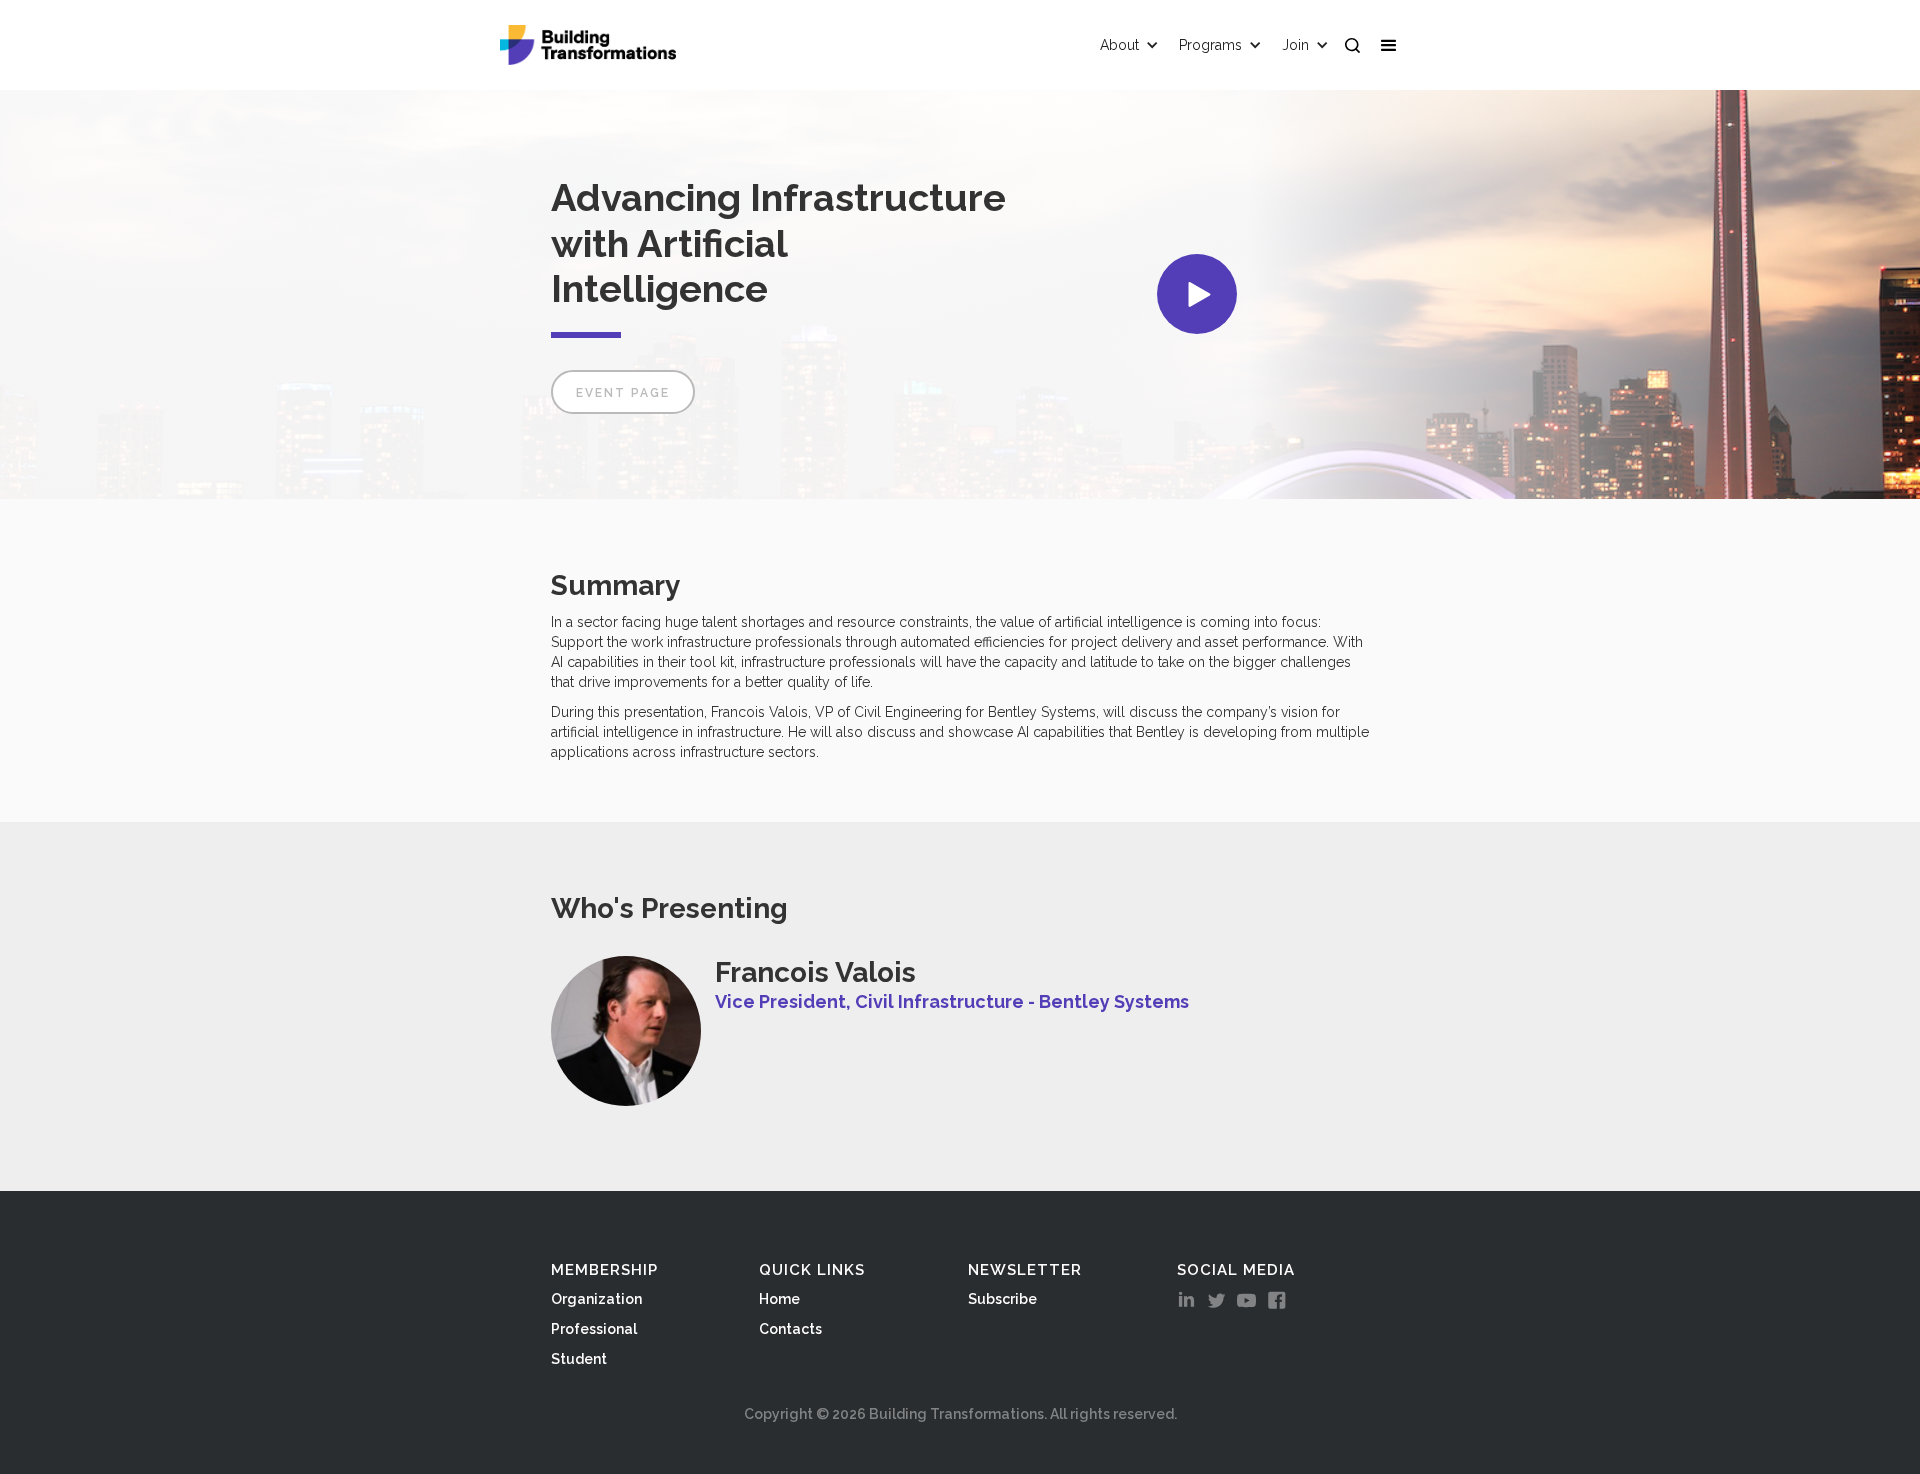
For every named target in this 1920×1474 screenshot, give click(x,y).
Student (579, 1359)
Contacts (790, 1329)
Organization (596, 1299)
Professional (594, 1329)
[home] (588, 45)
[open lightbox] (1197, 294)
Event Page (623, 393)
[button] (1393, 44)
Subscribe (1002, 1299)
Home (779, 1299)
